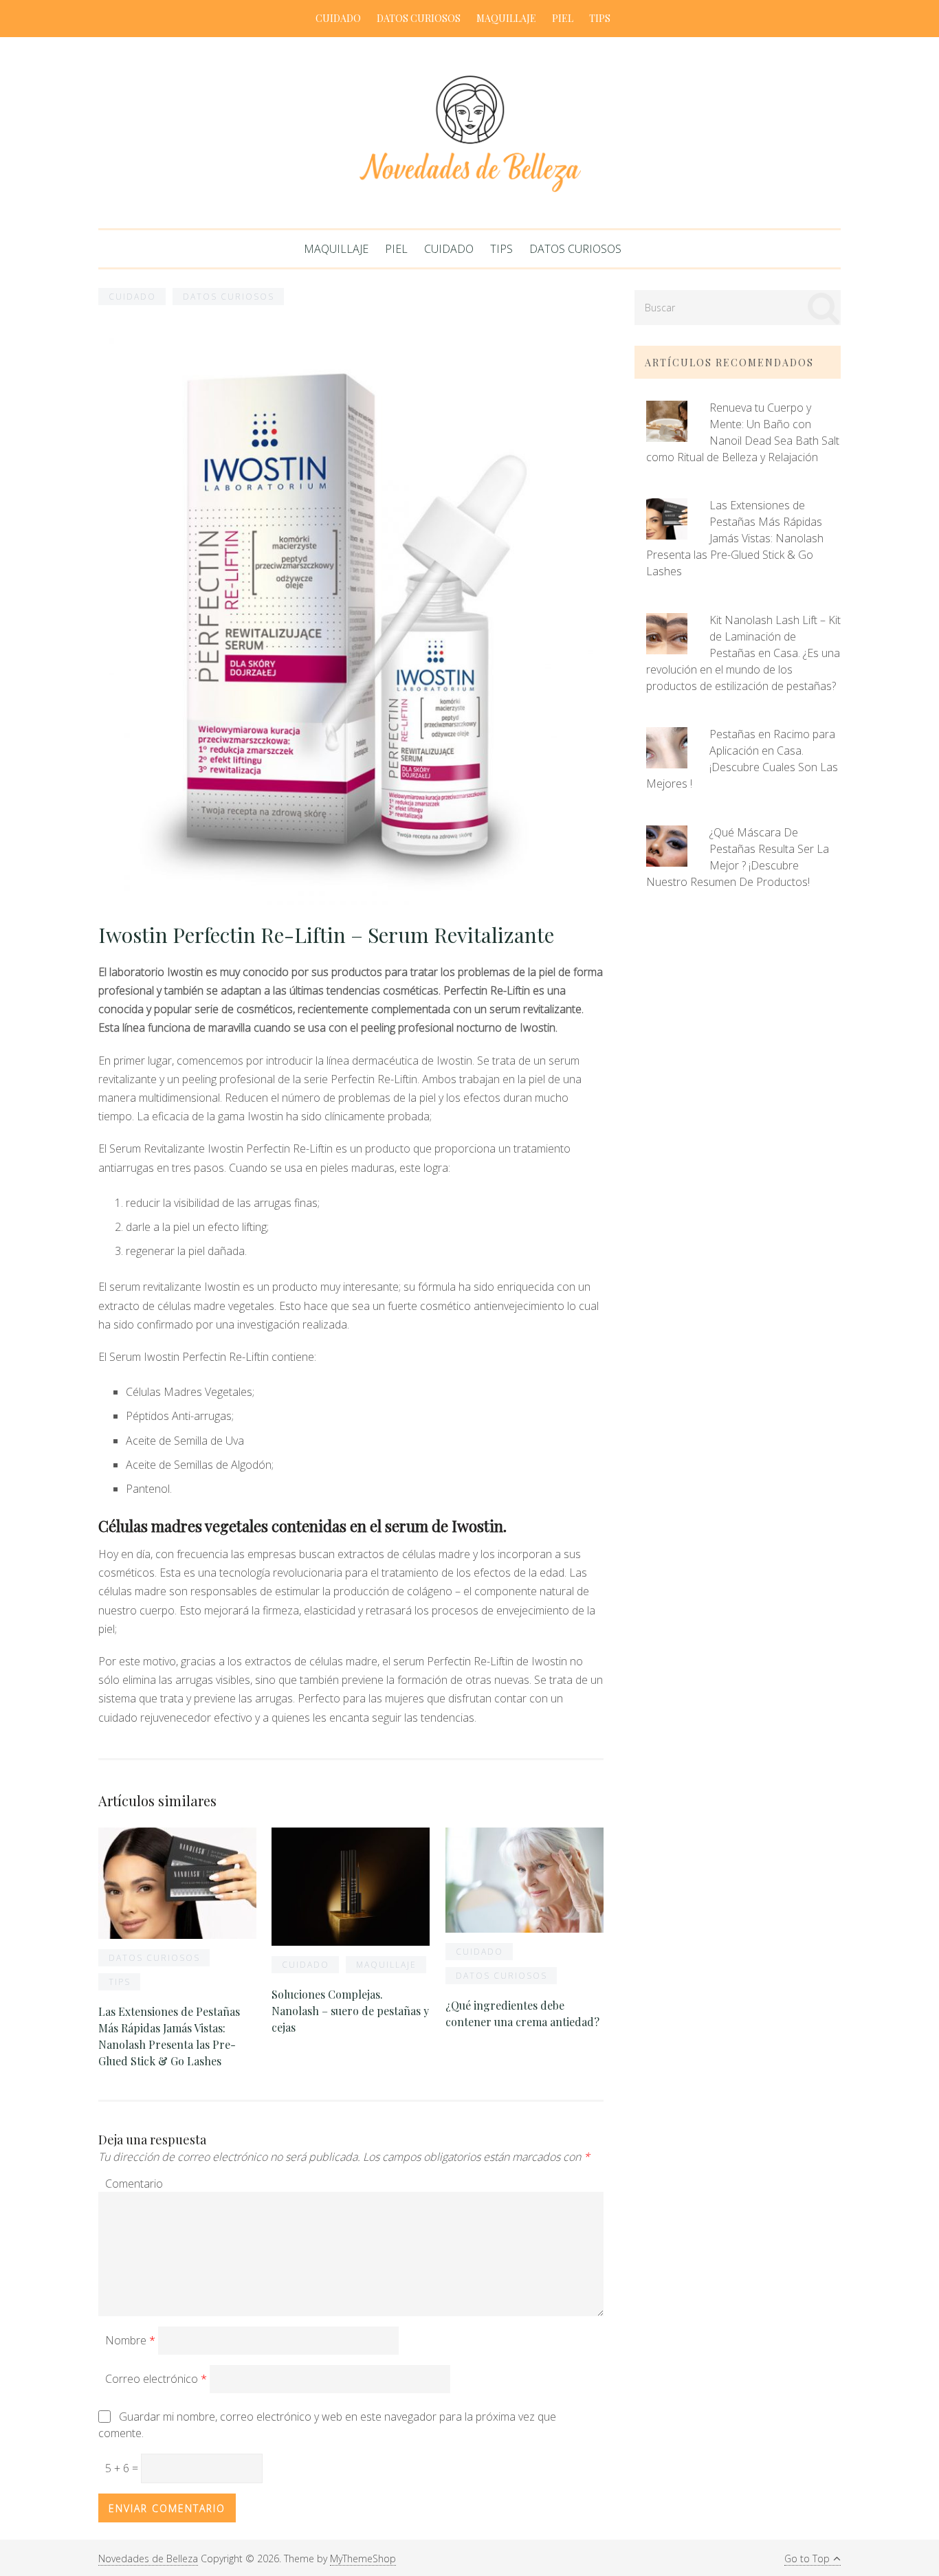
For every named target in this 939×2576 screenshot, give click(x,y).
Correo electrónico (156, 2379)
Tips (600, 18)
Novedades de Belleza (148, 2558)
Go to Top (807, 2558)
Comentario (134, 2184)
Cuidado (338, 18)
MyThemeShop (363, 2558)
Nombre (130, 2340)
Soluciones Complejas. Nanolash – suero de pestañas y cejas (350, 2011)
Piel (563, 18)
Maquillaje (506, 18)
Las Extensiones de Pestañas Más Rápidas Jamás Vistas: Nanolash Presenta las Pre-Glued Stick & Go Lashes (735, 538)
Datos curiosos (419, 18)
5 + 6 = (123, 2468)
